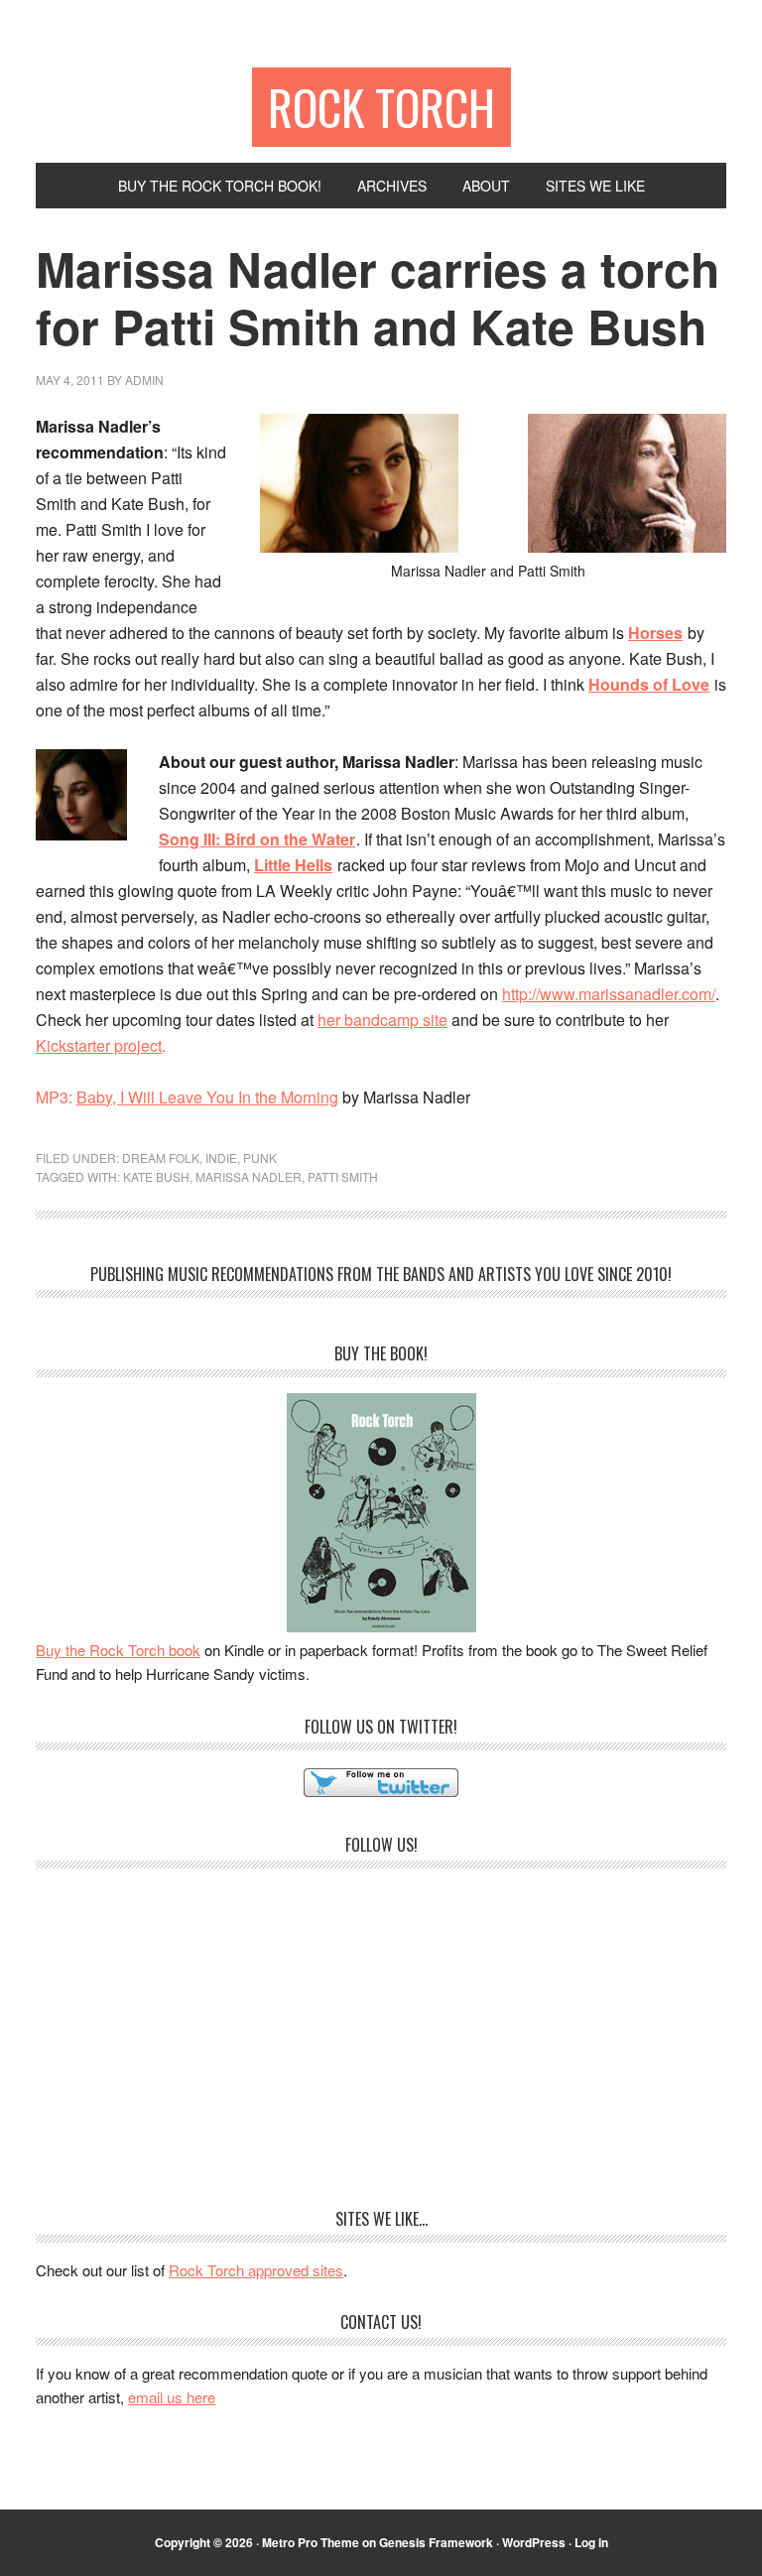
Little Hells (293, 865)
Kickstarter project (99, 1045)
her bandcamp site (382, 1020)
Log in (591, 2542)
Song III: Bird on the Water (257, 839)
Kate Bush (156, 1176)
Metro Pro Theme (311, 2542)
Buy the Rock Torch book (118, 1650)
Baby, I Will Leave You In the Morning (207, 1097)
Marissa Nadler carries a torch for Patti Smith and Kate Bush (378, 297)
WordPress (534, 2542)
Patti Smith (343, 1176)
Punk (260, 1158)
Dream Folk (161, 1158)
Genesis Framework (436, 2542)
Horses (655, 633)
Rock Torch (381, 107)
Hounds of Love (649, 684)
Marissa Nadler (249, 1176)
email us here (172, 2397)
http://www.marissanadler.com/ (609, 994)
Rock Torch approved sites (256, 2270)
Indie (221, 1158)
